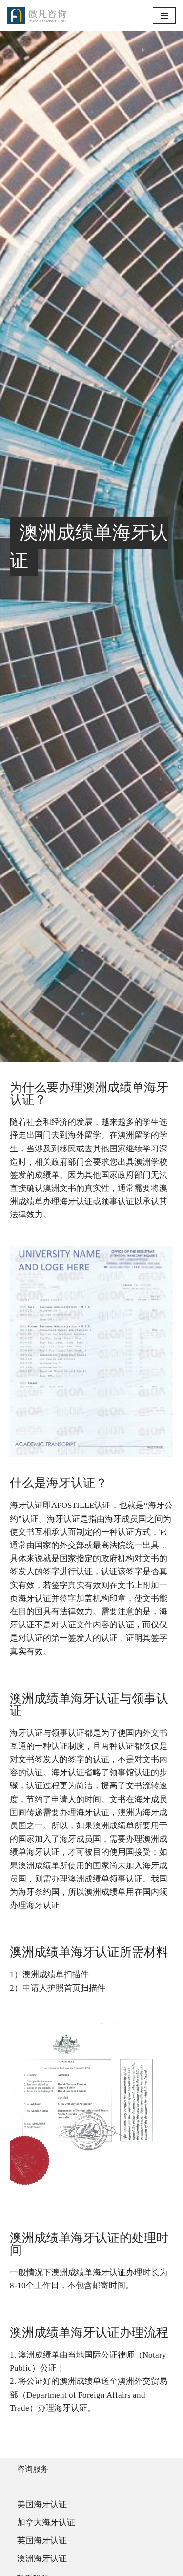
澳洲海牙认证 (42, 2559)
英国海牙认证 (42, 2541)
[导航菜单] (164, 16)
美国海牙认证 (42, 2505)
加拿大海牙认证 (46, 2523)
